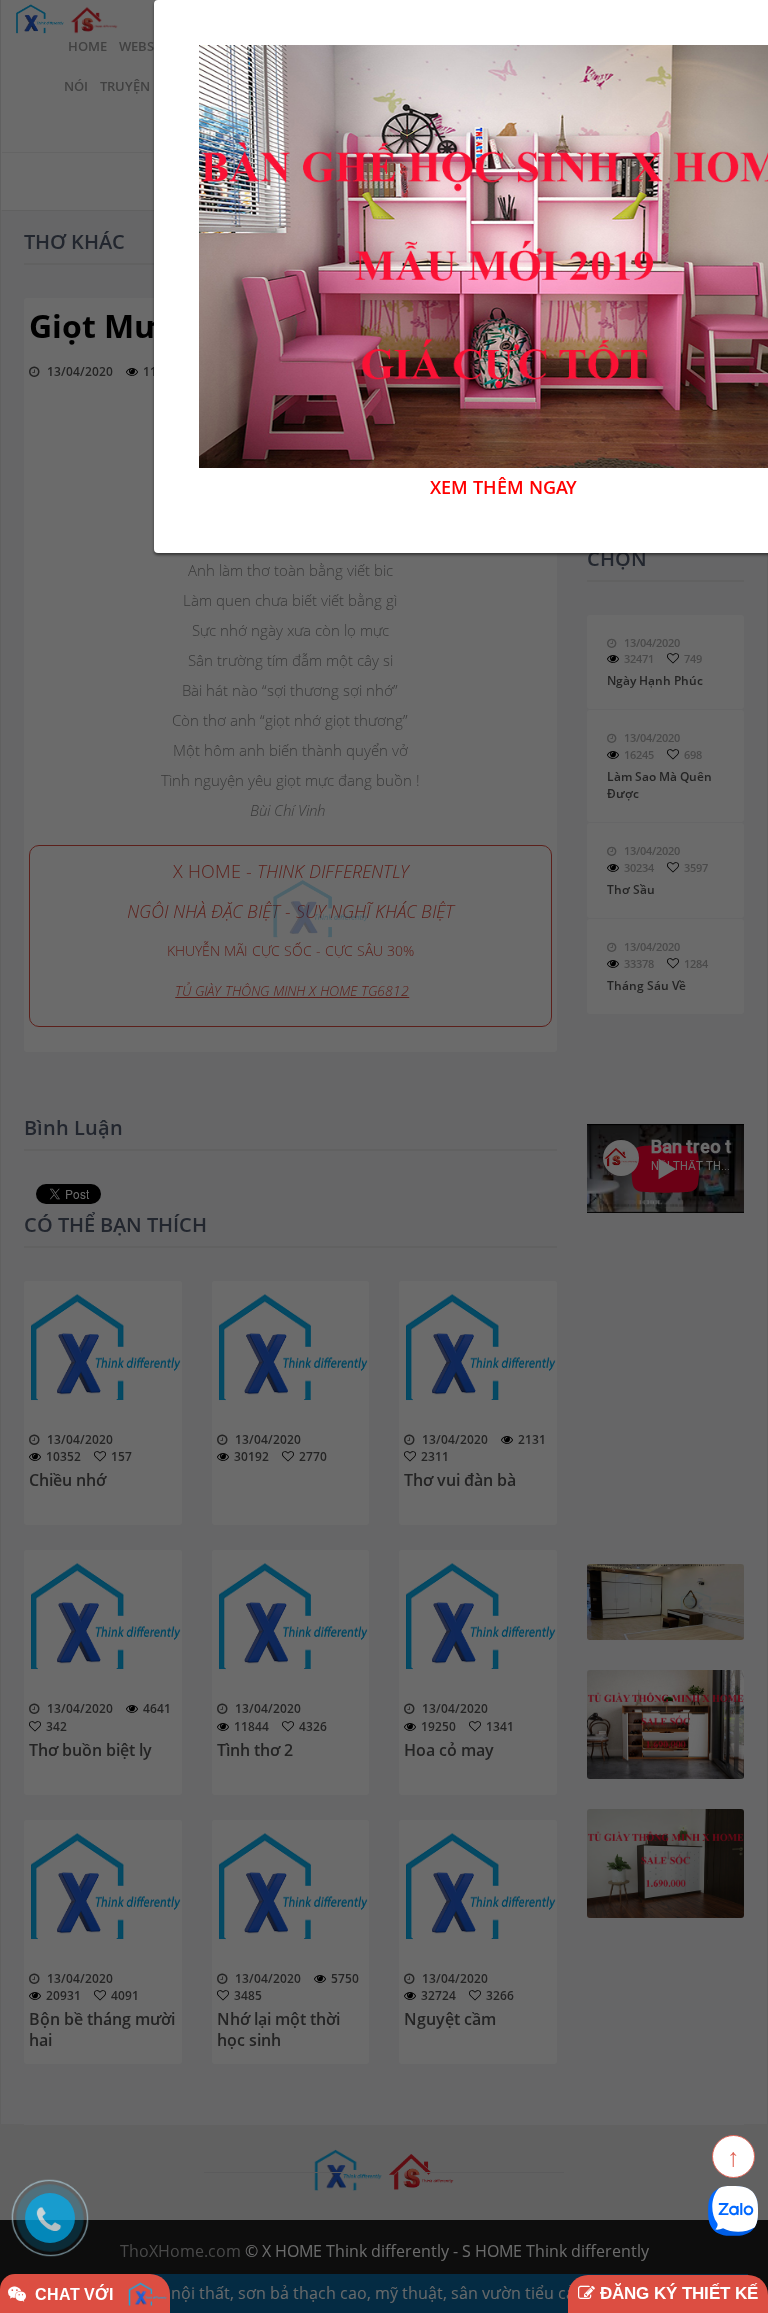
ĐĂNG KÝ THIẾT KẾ (676, 2293)
